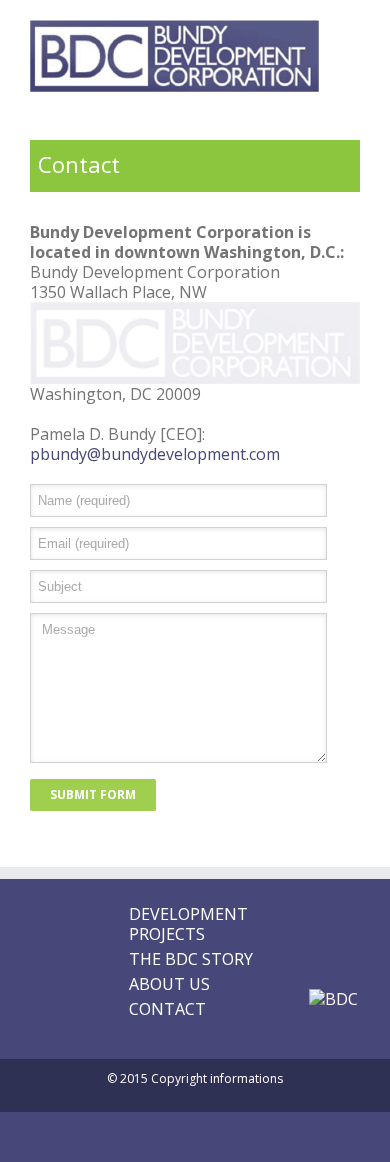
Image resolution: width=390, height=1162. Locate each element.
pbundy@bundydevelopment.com (155, 454)
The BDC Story (191, 959)
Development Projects (188, 924)
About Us (169, 984)
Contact (167, 1009)
